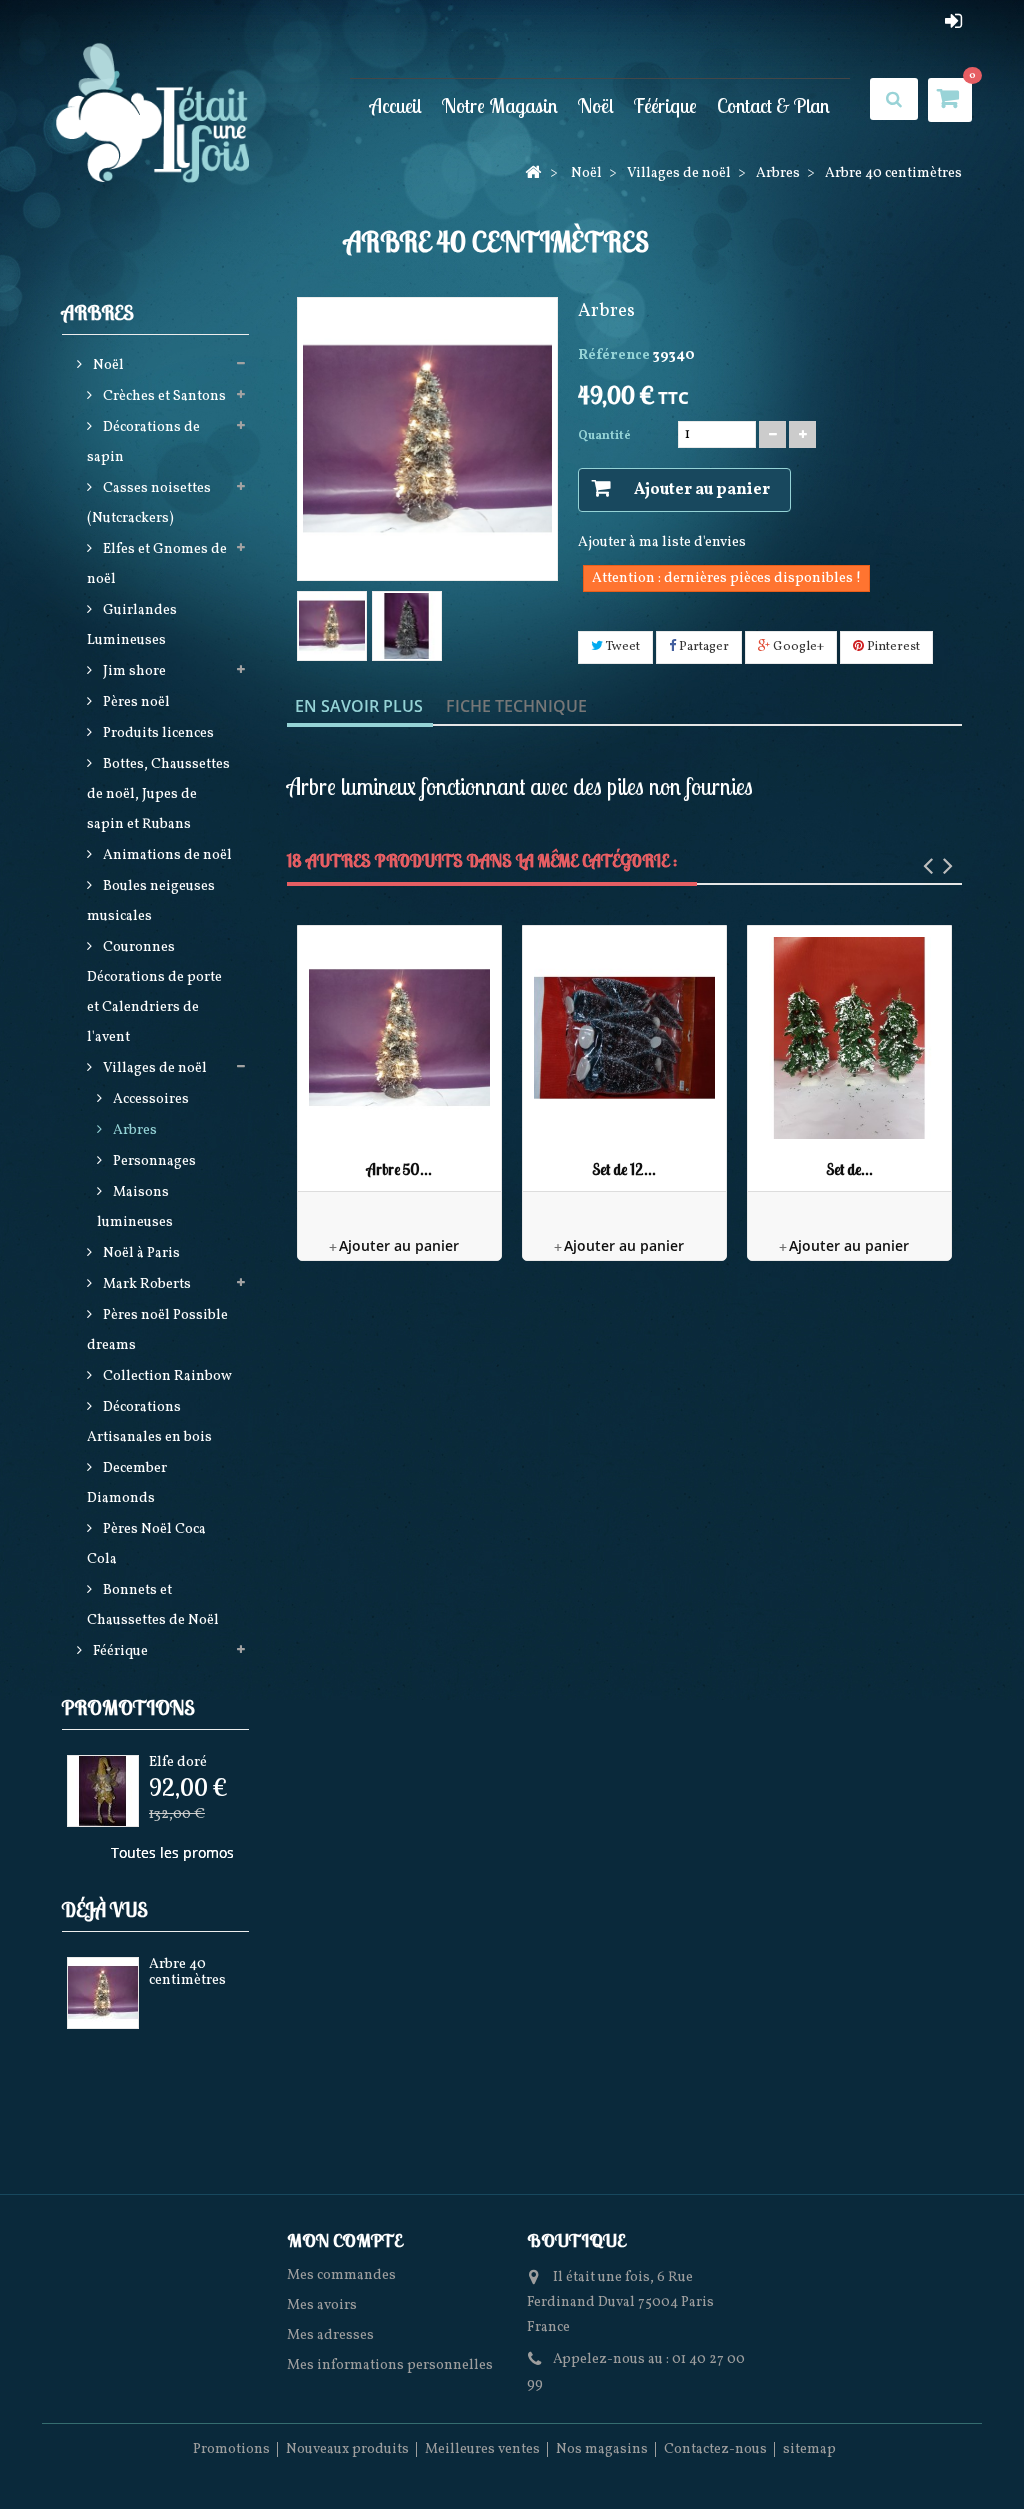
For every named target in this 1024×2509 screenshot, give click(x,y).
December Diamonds (127, 1483)
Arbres (133, 1130)
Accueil (396, 105)
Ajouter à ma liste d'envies (662, 542)
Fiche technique (516, 706)
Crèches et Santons (163, 396)
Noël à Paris (140, 1253)
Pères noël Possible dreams (157, 1330)
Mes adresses (330, 2335)
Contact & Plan (773, 105)
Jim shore (133, 671)
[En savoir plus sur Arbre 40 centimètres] (103, 1993)
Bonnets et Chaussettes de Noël (153, 1605)
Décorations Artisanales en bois (149, 1422)
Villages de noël (153, 1068)
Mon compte (344, 2240)
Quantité (604, 436)
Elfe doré (178, 1762)
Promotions (128, 1707)
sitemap (809, 2449)
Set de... (849, 1169)
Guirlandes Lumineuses (132, 625)
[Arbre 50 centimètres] (399, 1037)
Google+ (797, 647)
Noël (596, 105)
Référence (614, 355)
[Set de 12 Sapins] (624, 1037)
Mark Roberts (145, 1284)
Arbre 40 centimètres (187, 1972)
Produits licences (157, 733)
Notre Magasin (500, 105)
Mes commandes (341, 2275)
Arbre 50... (399, 1169)
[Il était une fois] (170, 114)
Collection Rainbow (166, 1376)
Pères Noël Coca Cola (146, 1544)
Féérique (665, 105)
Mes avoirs (322, 2305)
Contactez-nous (715, 2449)
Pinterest (892, 647)
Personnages (153, 1161)
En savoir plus (359, 706)
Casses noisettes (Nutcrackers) (149, 503)
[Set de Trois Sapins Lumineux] (849, 1037)
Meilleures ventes (482, 2449)
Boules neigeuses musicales (151, 901)
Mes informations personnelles (390, 2365)
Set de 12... (624, 1169)
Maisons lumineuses (135, 1207)
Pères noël (135, 702)
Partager (702, 647)
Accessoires (149, 1099)
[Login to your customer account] (953, 21)
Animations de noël (166, 855)
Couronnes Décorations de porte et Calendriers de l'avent (154, 992)
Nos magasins (602, 2449)
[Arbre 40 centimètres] (332, 626)
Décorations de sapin (143, 442)
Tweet (621, 647)
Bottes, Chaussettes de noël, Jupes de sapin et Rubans (158, 794)
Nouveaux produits (347, 2449)
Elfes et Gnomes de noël (157, 564)
